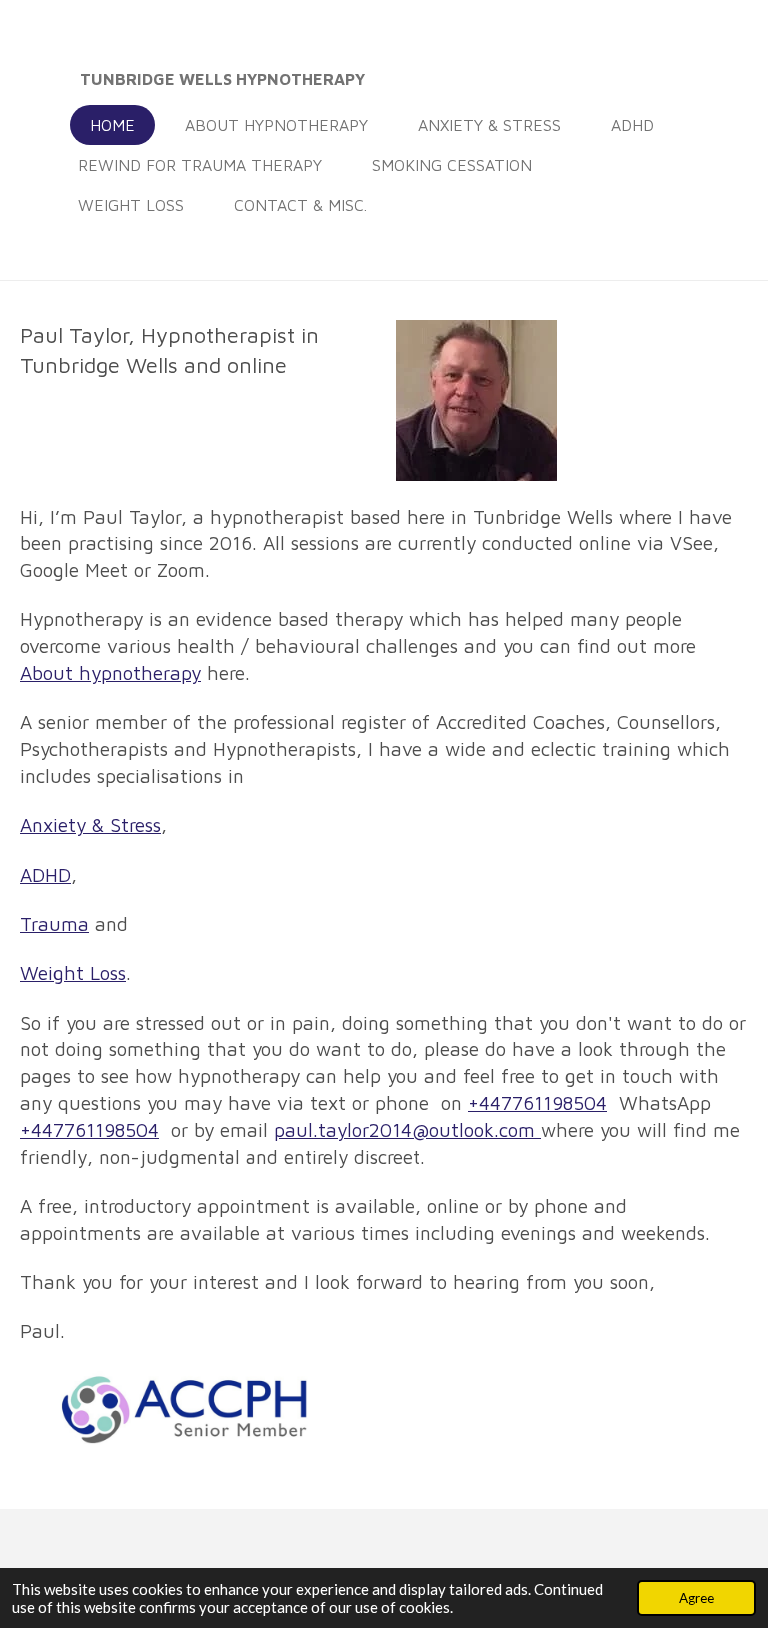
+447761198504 (537, 1103)
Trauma (54, 924)
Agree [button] (696, 1598)
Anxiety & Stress (90, 825)
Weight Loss (73, 973)
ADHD (45, 875)
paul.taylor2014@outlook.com (407, 1130)
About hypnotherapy (110, 673)
